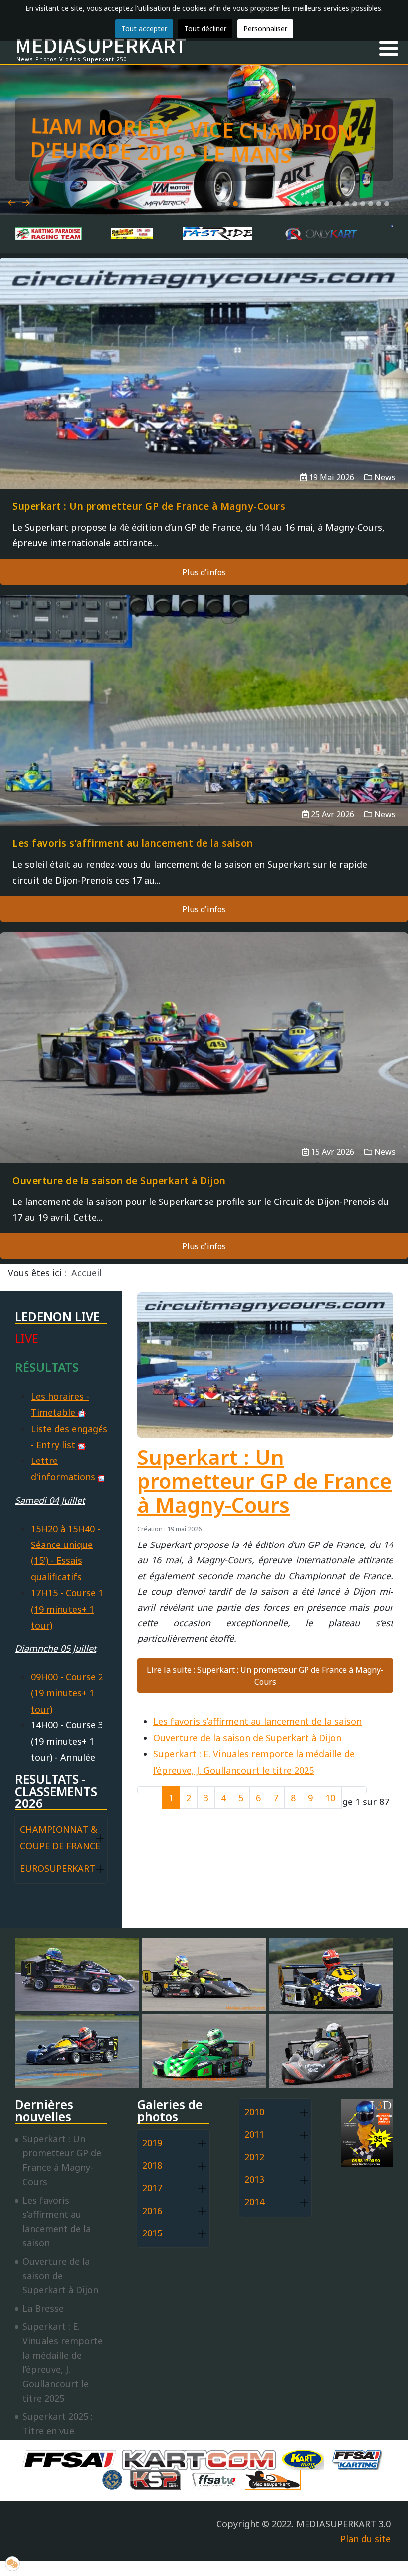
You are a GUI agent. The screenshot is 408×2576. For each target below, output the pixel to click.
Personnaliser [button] (265, 29)
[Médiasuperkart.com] (275, 2479)
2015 (152, 2233)
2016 (152, 2211)
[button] (389, 49)
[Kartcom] (201, 2459)
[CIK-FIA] (115, 2479)
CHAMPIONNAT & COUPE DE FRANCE (60, 1837)
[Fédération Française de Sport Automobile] (72, 2459)
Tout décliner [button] (205, 29)
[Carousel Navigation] (204, 191)
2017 (152, 2188)
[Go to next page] (348, 1790)
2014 (254, 2202)
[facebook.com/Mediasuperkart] (392, 226)
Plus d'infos (204, 572)
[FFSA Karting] (359, 2459)
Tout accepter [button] (144, 29)
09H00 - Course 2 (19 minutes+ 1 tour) (67, 1693)
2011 (254, 2134)
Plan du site (365, 2539)
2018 (152, 2165)
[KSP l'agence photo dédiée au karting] (158, 2479)
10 (330, 1798)
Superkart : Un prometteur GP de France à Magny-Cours (264, 1481)
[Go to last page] (360, 1790)
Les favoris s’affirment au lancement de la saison (257, 1721)
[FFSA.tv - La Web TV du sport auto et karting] (216, 2479)
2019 (152, 2143)
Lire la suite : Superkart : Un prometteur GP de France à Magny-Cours (265, 1676)
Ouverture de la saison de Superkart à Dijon (247, 1738)
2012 (254, 2157)
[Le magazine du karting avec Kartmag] (305, 2459)
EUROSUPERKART (57, 1868)
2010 (254, 2112)
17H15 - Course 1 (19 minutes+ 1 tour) (67, 1609)
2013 (254, 2179)
